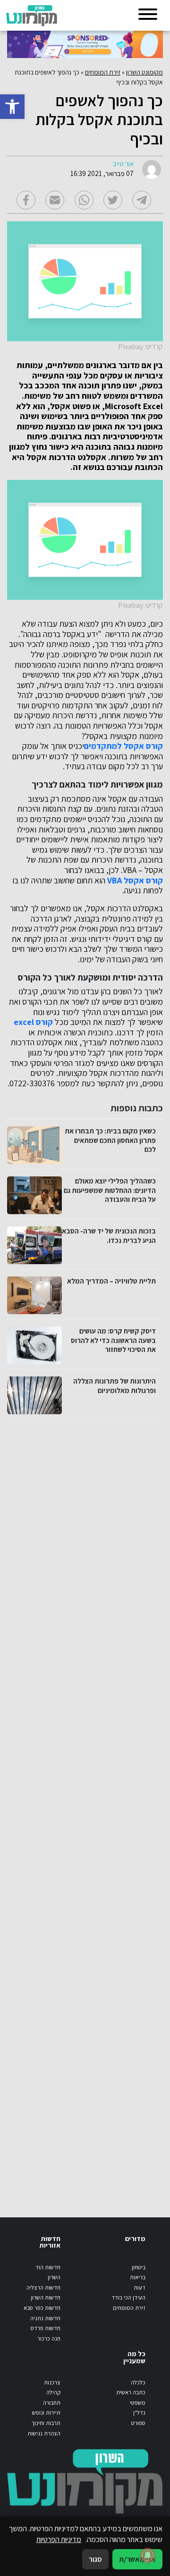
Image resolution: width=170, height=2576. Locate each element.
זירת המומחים (103, 72)
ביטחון (139, 2267)
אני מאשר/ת (137, 2559)
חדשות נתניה (45, 2318)
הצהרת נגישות (44, 2433)
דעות (140, 2287)
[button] (12, 107)
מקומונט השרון (144, 72)
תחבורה (52, 2403)
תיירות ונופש (46, 2412)
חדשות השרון (46, 2297)
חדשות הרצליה (43, 2287)
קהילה (53, 2392)
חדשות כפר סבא (42, 2308)
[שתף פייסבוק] (26, 200)
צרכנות (52, 2382)
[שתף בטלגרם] (142, 200)
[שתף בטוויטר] (113, 200)
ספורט (138, 2423)
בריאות (138, 2277)
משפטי (138, 2403)
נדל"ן (139, 2412)
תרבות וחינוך (46, 2423)
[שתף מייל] (55, 200)
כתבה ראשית (131, 2392)
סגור (95, 2559)
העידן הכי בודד (128, 2297)
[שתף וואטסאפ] (84, 200)
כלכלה (138, 2382)
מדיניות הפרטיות (59, 2539)
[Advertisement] (84, 1809)
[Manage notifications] (148, 2555)
